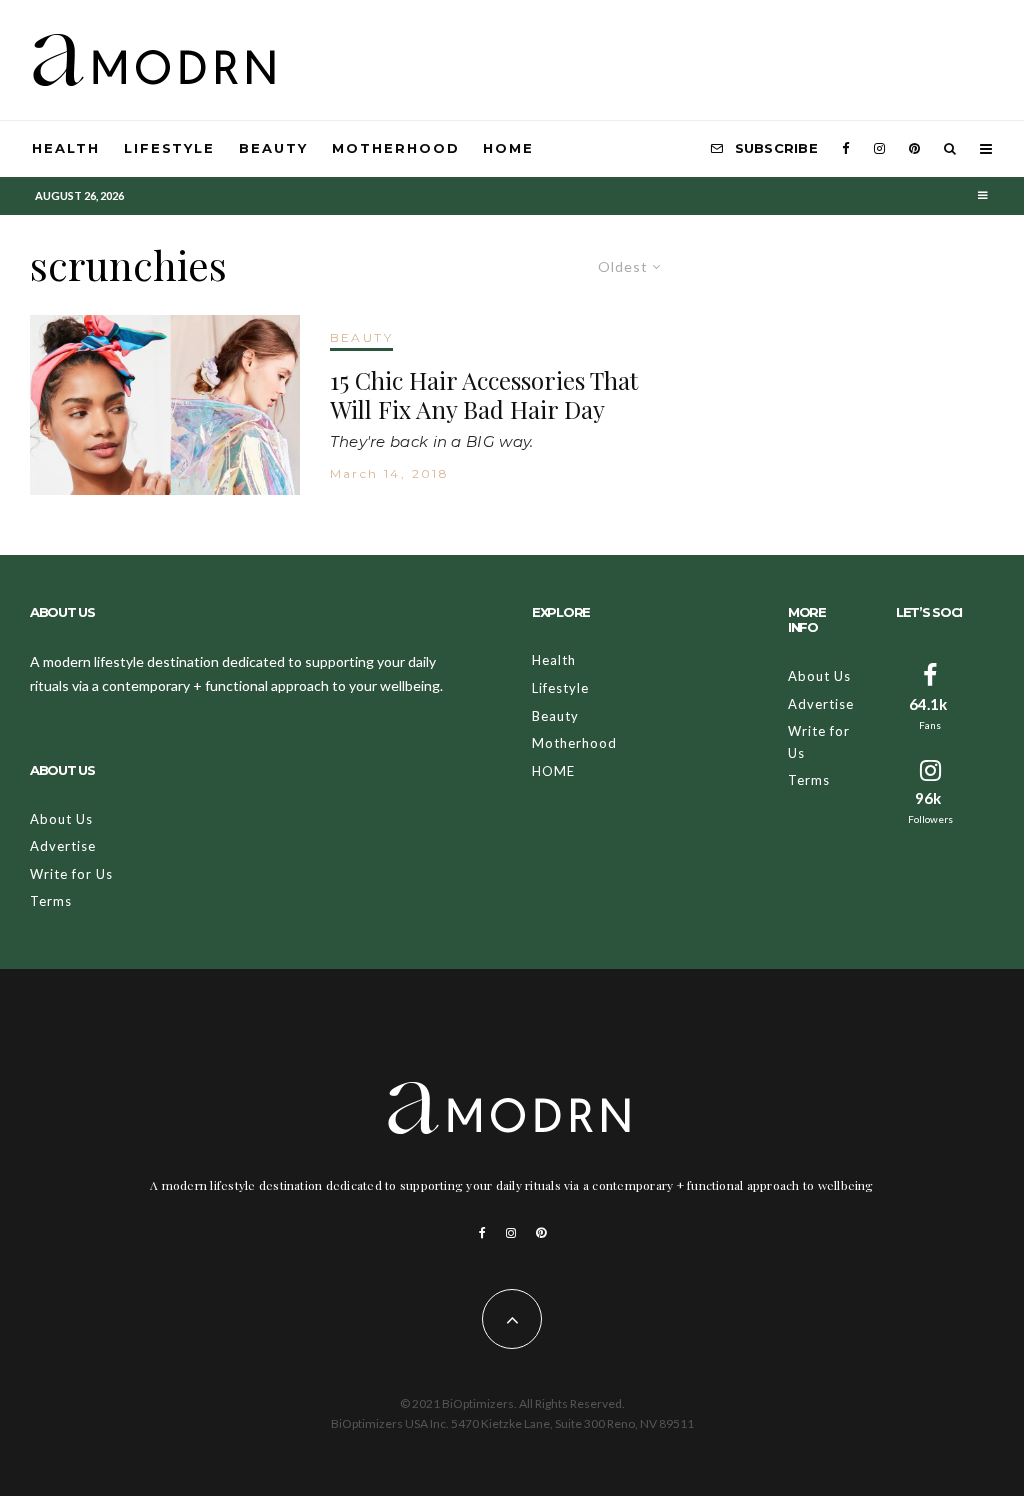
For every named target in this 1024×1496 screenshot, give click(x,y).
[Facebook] (846, 149)
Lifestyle (170, 148)
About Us (61, 819)
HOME (508, 148)
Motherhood (396, 148)
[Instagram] (879, 149)
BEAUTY (361, 337)
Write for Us (71, 874)
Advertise (63, 846)
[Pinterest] (914, 149)
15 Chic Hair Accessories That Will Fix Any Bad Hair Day (484, 395)
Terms (51, 901)
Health (66, 148)
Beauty (273, 148)
